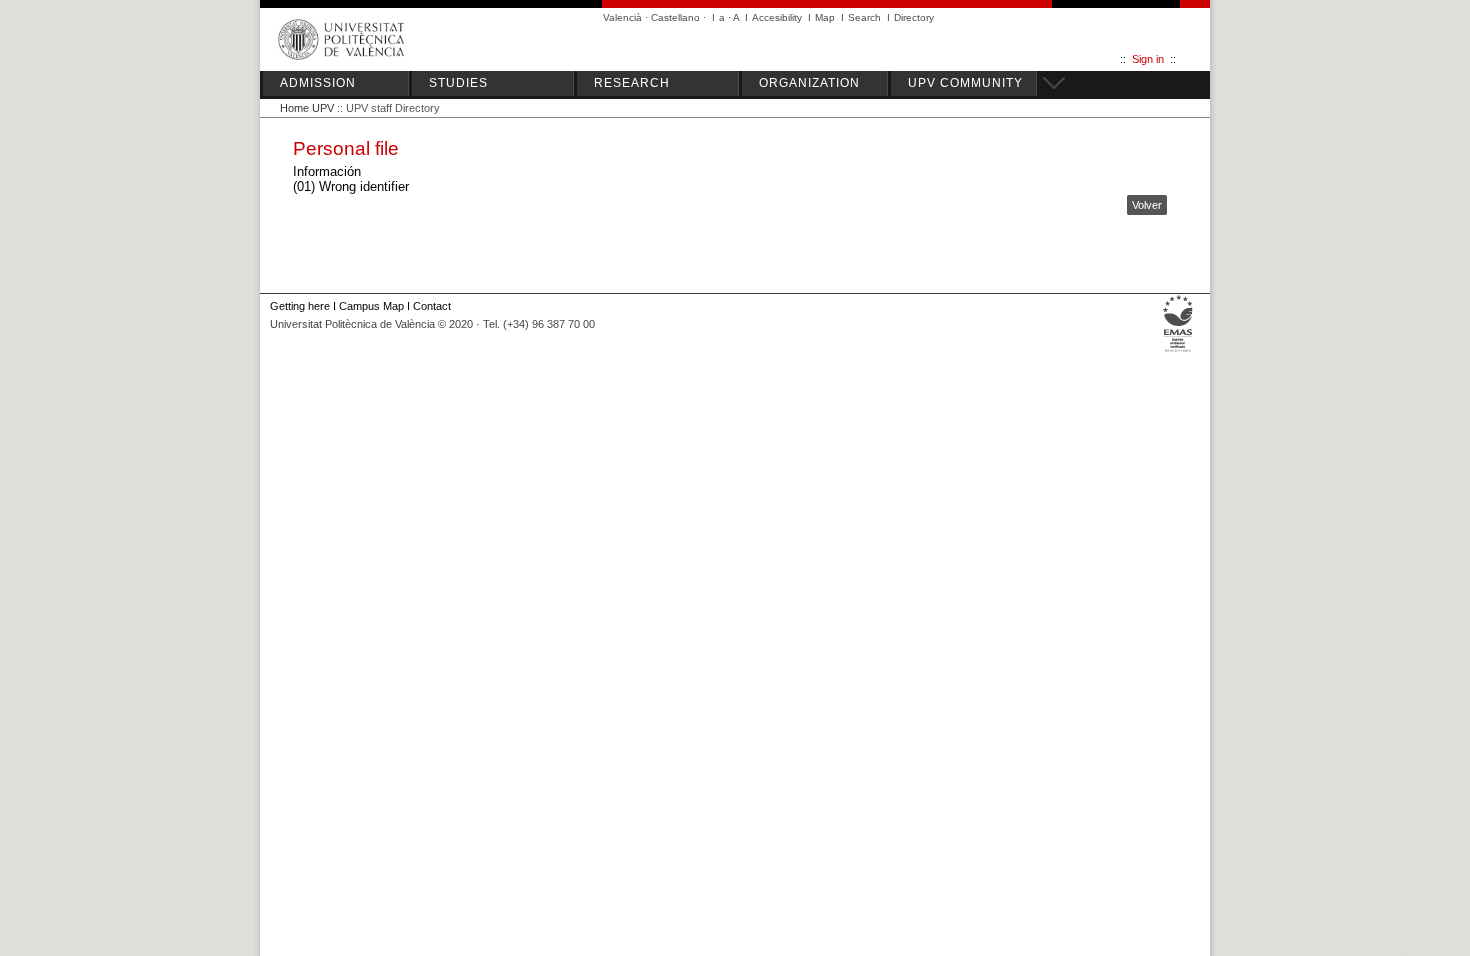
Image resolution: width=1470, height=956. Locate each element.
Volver (1147, 205)
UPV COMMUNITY (965, 83)
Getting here (300, 306)
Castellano (675, 17)
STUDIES (458, 83)
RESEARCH (632, 83)
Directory (914, 17)
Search (864, 17)
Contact (432, 306)
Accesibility (777, 17)
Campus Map (371, 306)
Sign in (1148, 59)
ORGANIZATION (809, 83)
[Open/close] (1051, 80)
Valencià (622, 17)
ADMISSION (318, 83)
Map (825, 17)
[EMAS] (1178, 352)
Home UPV (307, 108)
